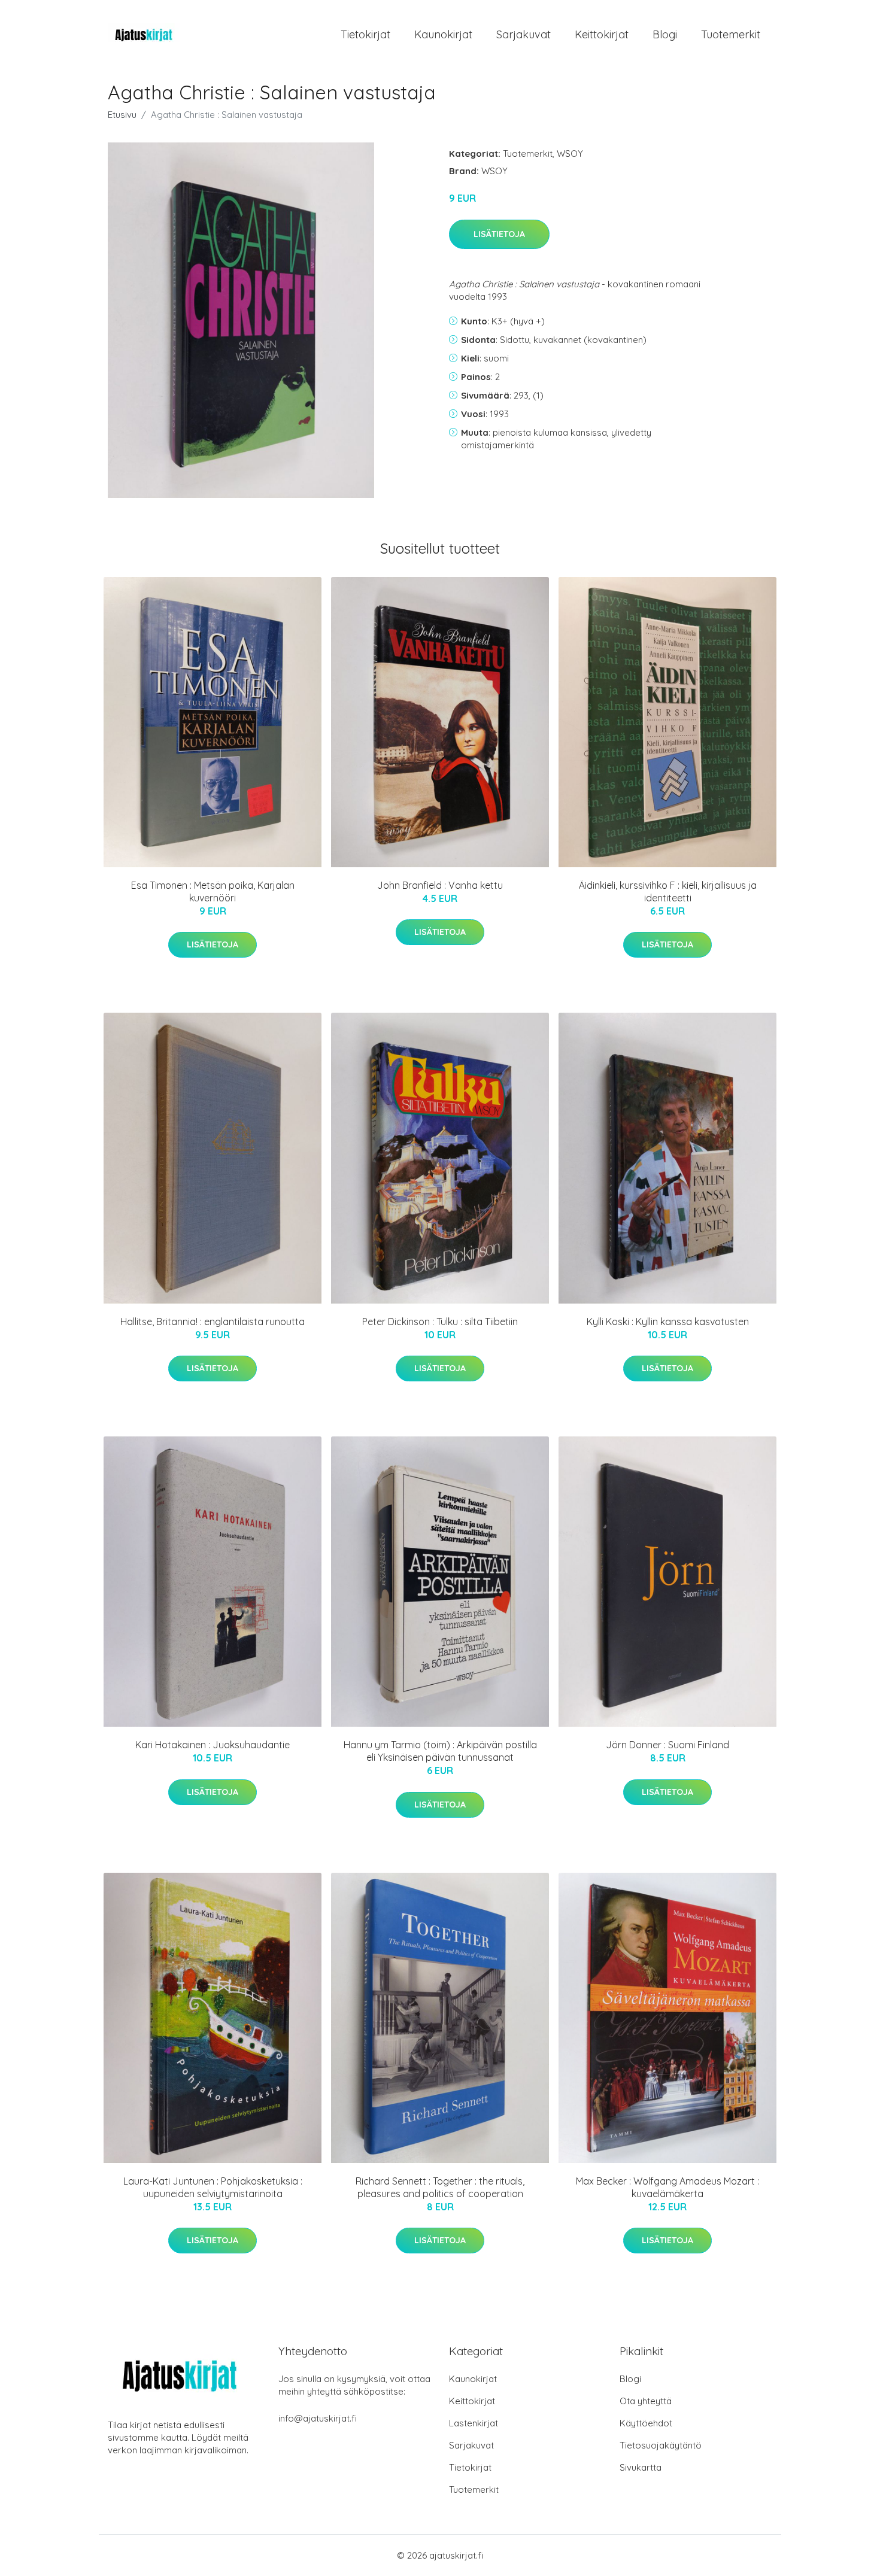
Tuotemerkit (731, 34)
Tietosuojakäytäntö (661, 2445)
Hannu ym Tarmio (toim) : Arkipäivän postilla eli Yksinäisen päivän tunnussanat (440, 1751)
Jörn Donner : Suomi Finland (667, 1745)
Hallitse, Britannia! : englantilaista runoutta (213, 1322)
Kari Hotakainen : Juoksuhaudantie (213, 1745)
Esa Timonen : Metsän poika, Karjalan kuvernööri (213, 891)
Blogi (665, 34)
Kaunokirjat (443, 34)
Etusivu (122, 115)
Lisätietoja (499, 234)
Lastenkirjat (474, 2423)
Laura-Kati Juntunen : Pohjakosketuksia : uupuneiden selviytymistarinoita (213, 2187)
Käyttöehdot (646, 2423)
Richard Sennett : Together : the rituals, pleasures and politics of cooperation (440, 2187)
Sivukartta (641, 2467)
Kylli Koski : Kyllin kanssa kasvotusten (668, 1322)
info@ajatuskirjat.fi (318, 2418)
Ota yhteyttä (646, 2401)
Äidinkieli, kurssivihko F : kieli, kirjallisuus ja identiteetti (668, 891)
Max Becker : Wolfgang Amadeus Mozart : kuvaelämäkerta (667, 2187)
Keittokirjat (602, 34)
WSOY (570, 154)
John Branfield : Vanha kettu (440, 885)
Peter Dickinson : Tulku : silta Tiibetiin (440, 1322)
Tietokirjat (365, 34)
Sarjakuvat (524, 34)
